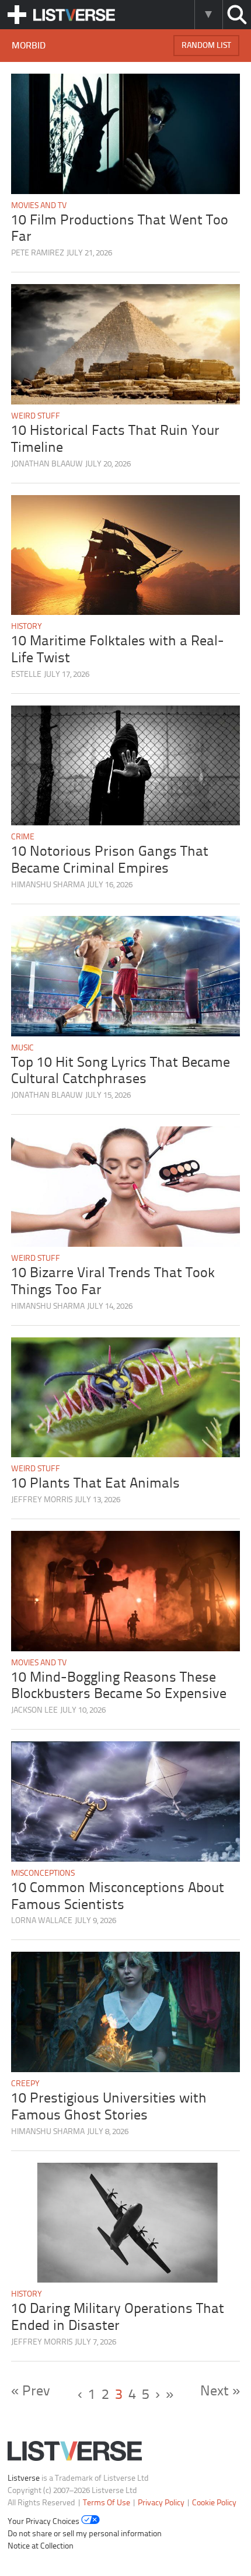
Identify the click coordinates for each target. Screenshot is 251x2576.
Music (22, 1048)
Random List (206, 46)
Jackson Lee (34, 1711)
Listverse (24, 2479)
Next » (220, 2392)
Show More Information (208, 15)
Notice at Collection (41, 2546)
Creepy (25, 2084)
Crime (23, 837)
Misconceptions (43, 1874)
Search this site (237, 15)
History (27, 627)
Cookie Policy (214, 2503)
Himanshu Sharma (48, 885)
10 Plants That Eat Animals (95, 1484)
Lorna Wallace (42, 1921)
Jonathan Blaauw (47, 464)
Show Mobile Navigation (17, 15)
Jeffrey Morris (42, 1500)
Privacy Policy (161, 2503)
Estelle (26, 675)
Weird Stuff (36, 416)
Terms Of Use (107, 2503)
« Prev (31, 2392)
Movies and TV (39, 206)
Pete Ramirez (38, 253)
